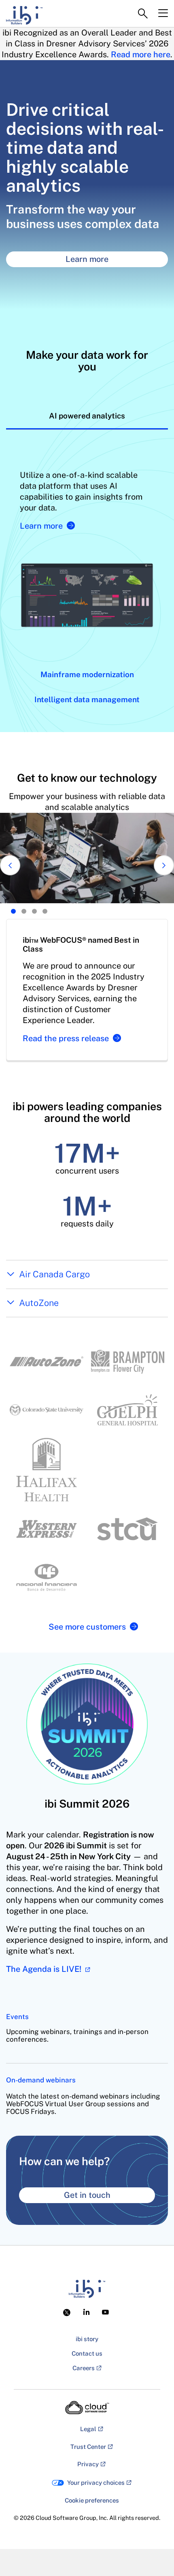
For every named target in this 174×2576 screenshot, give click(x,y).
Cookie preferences (92, 2500)
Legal (88, 2429)
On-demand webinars (41, 2080)
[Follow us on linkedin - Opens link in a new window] (86, 2312)
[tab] (87, 416)
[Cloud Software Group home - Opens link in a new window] (87, 2408)
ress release (66, 1038)
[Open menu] (163, 13)
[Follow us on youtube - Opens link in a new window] (105, 2312)
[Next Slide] (164, 865)
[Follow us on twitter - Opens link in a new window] (68, 2312)
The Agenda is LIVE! (45, 1969)
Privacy (88, 2464)
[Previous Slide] (10, 865)
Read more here (141, 54)
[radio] (13, 911)
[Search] (143, 14)
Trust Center (88, 2447)
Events (17, 2017)
